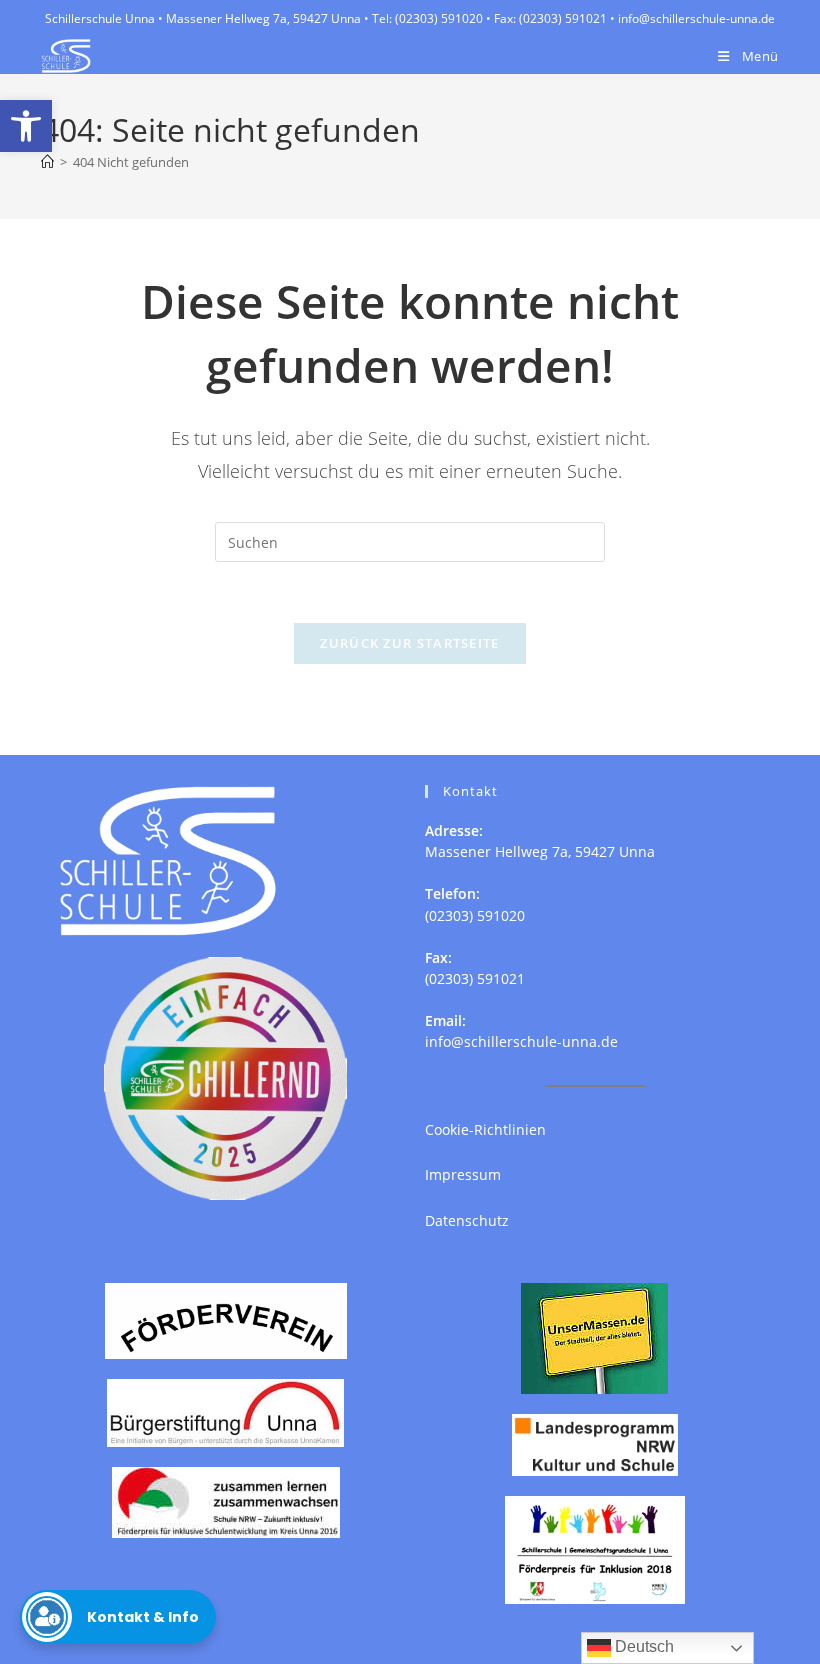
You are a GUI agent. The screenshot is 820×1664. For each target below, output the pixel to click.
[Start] (47, 162)
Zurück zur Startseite (409, 643)
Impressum (463, 1174)
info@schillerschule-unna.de (521, 1041)
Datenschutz (467, 1220)
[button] (26, 126)
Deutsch (642, 1646)
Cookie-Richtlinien (485, 1129)
